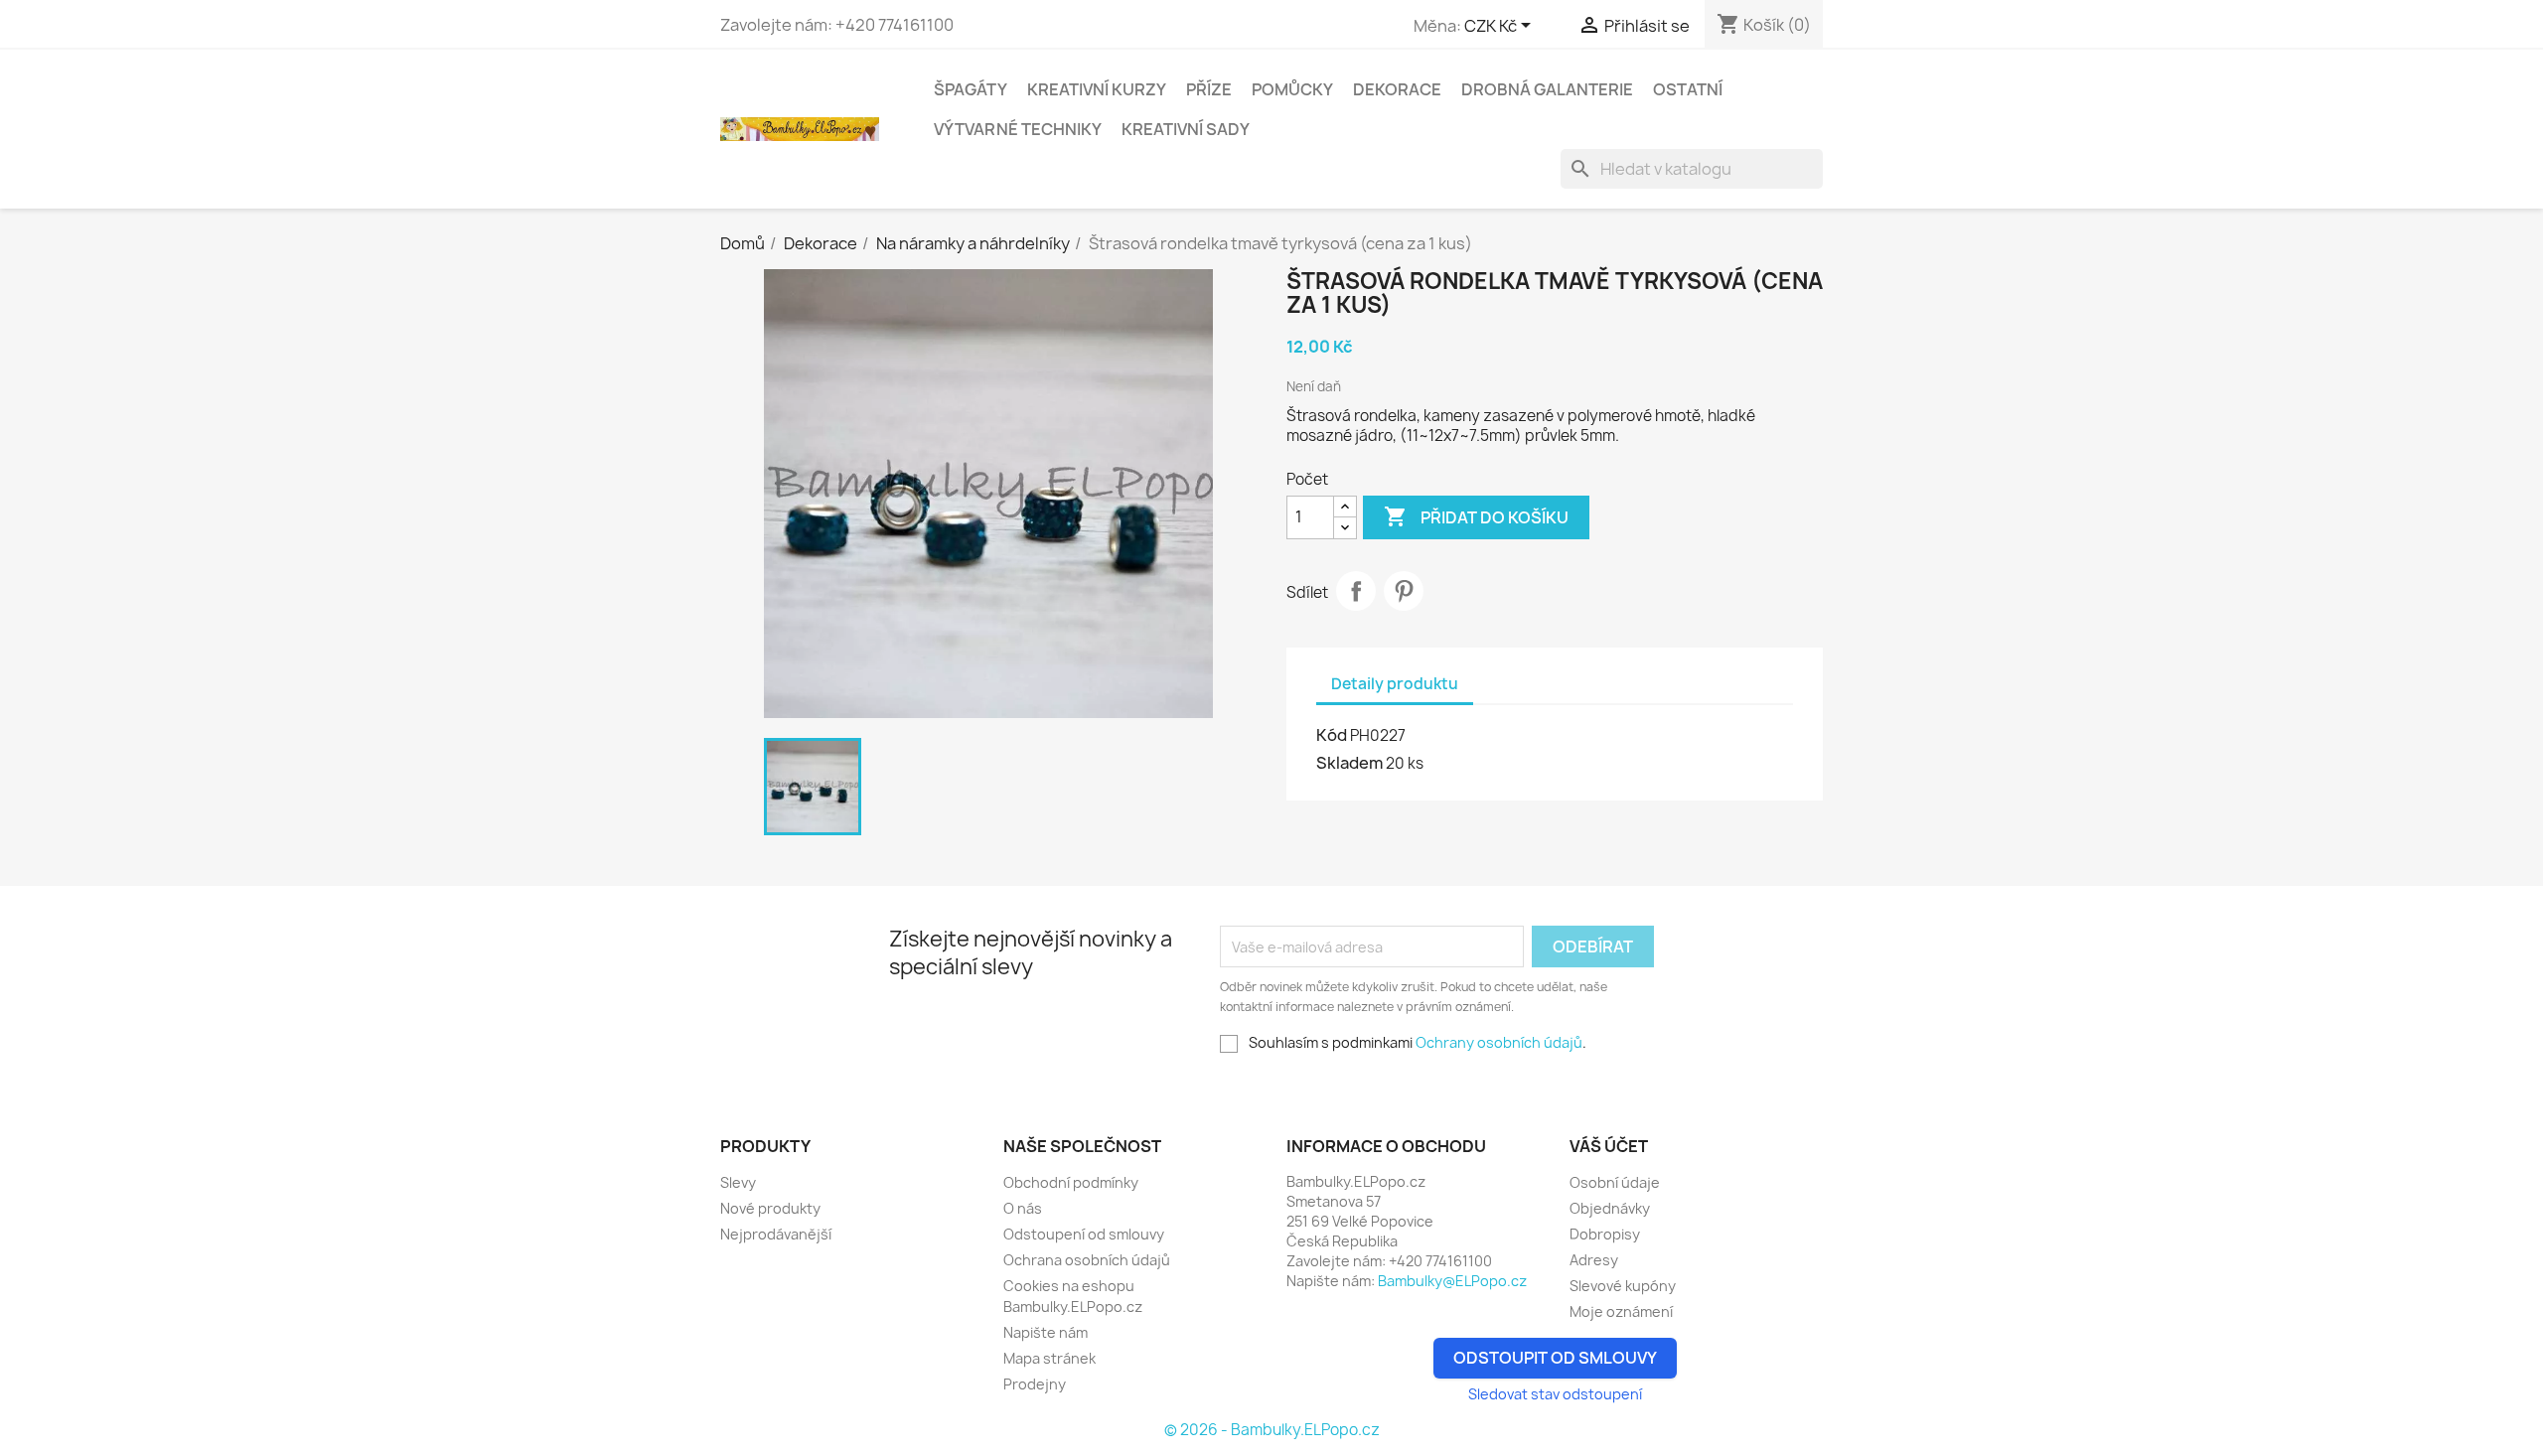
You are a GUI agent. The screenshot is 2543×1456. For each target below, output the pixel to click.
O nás (1023, 1208)
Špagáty (971, 89)
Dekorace (1397, 89)
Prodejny (1035, 1384)
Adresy (1594, 1260)
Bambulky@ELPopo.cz (1452, 1281)
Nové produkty (770, 1208)
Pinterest (1404, 591)
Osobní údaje (1615, 1182)
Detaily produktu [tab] (1395, 684)
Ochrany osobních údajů (1499, 1042)
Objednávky (1610, 1208)
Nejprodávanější (776, 1234)
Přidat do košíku (1476, 516)
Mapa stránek (1049, 1358)
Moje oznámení (1621, 1311)
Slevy (738, 1182)
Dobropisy (1605, 1234)
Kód (1332, 735)
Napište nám (1046, 1332)
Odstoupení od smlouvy (1084, 1234)
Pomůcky (1292, 89)
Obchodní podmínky (1071, 1182)
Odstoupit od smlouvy (1555, 1358)
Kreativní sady (1186, 129)
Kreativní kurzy (1097, 89)
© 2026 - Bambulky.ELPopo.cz (1272, 1430)
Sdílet (1356, 591)
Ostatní (1688, 89)
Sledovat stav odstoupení (1555, 1394)
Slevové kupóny (1623, 1286)
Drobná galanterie (1547, 89)
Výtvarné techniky (1018, 129)
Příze (1209, 89)
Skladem (1349, 763)
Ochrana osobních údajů (1087, 1260)
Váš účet (1609, 1146)
